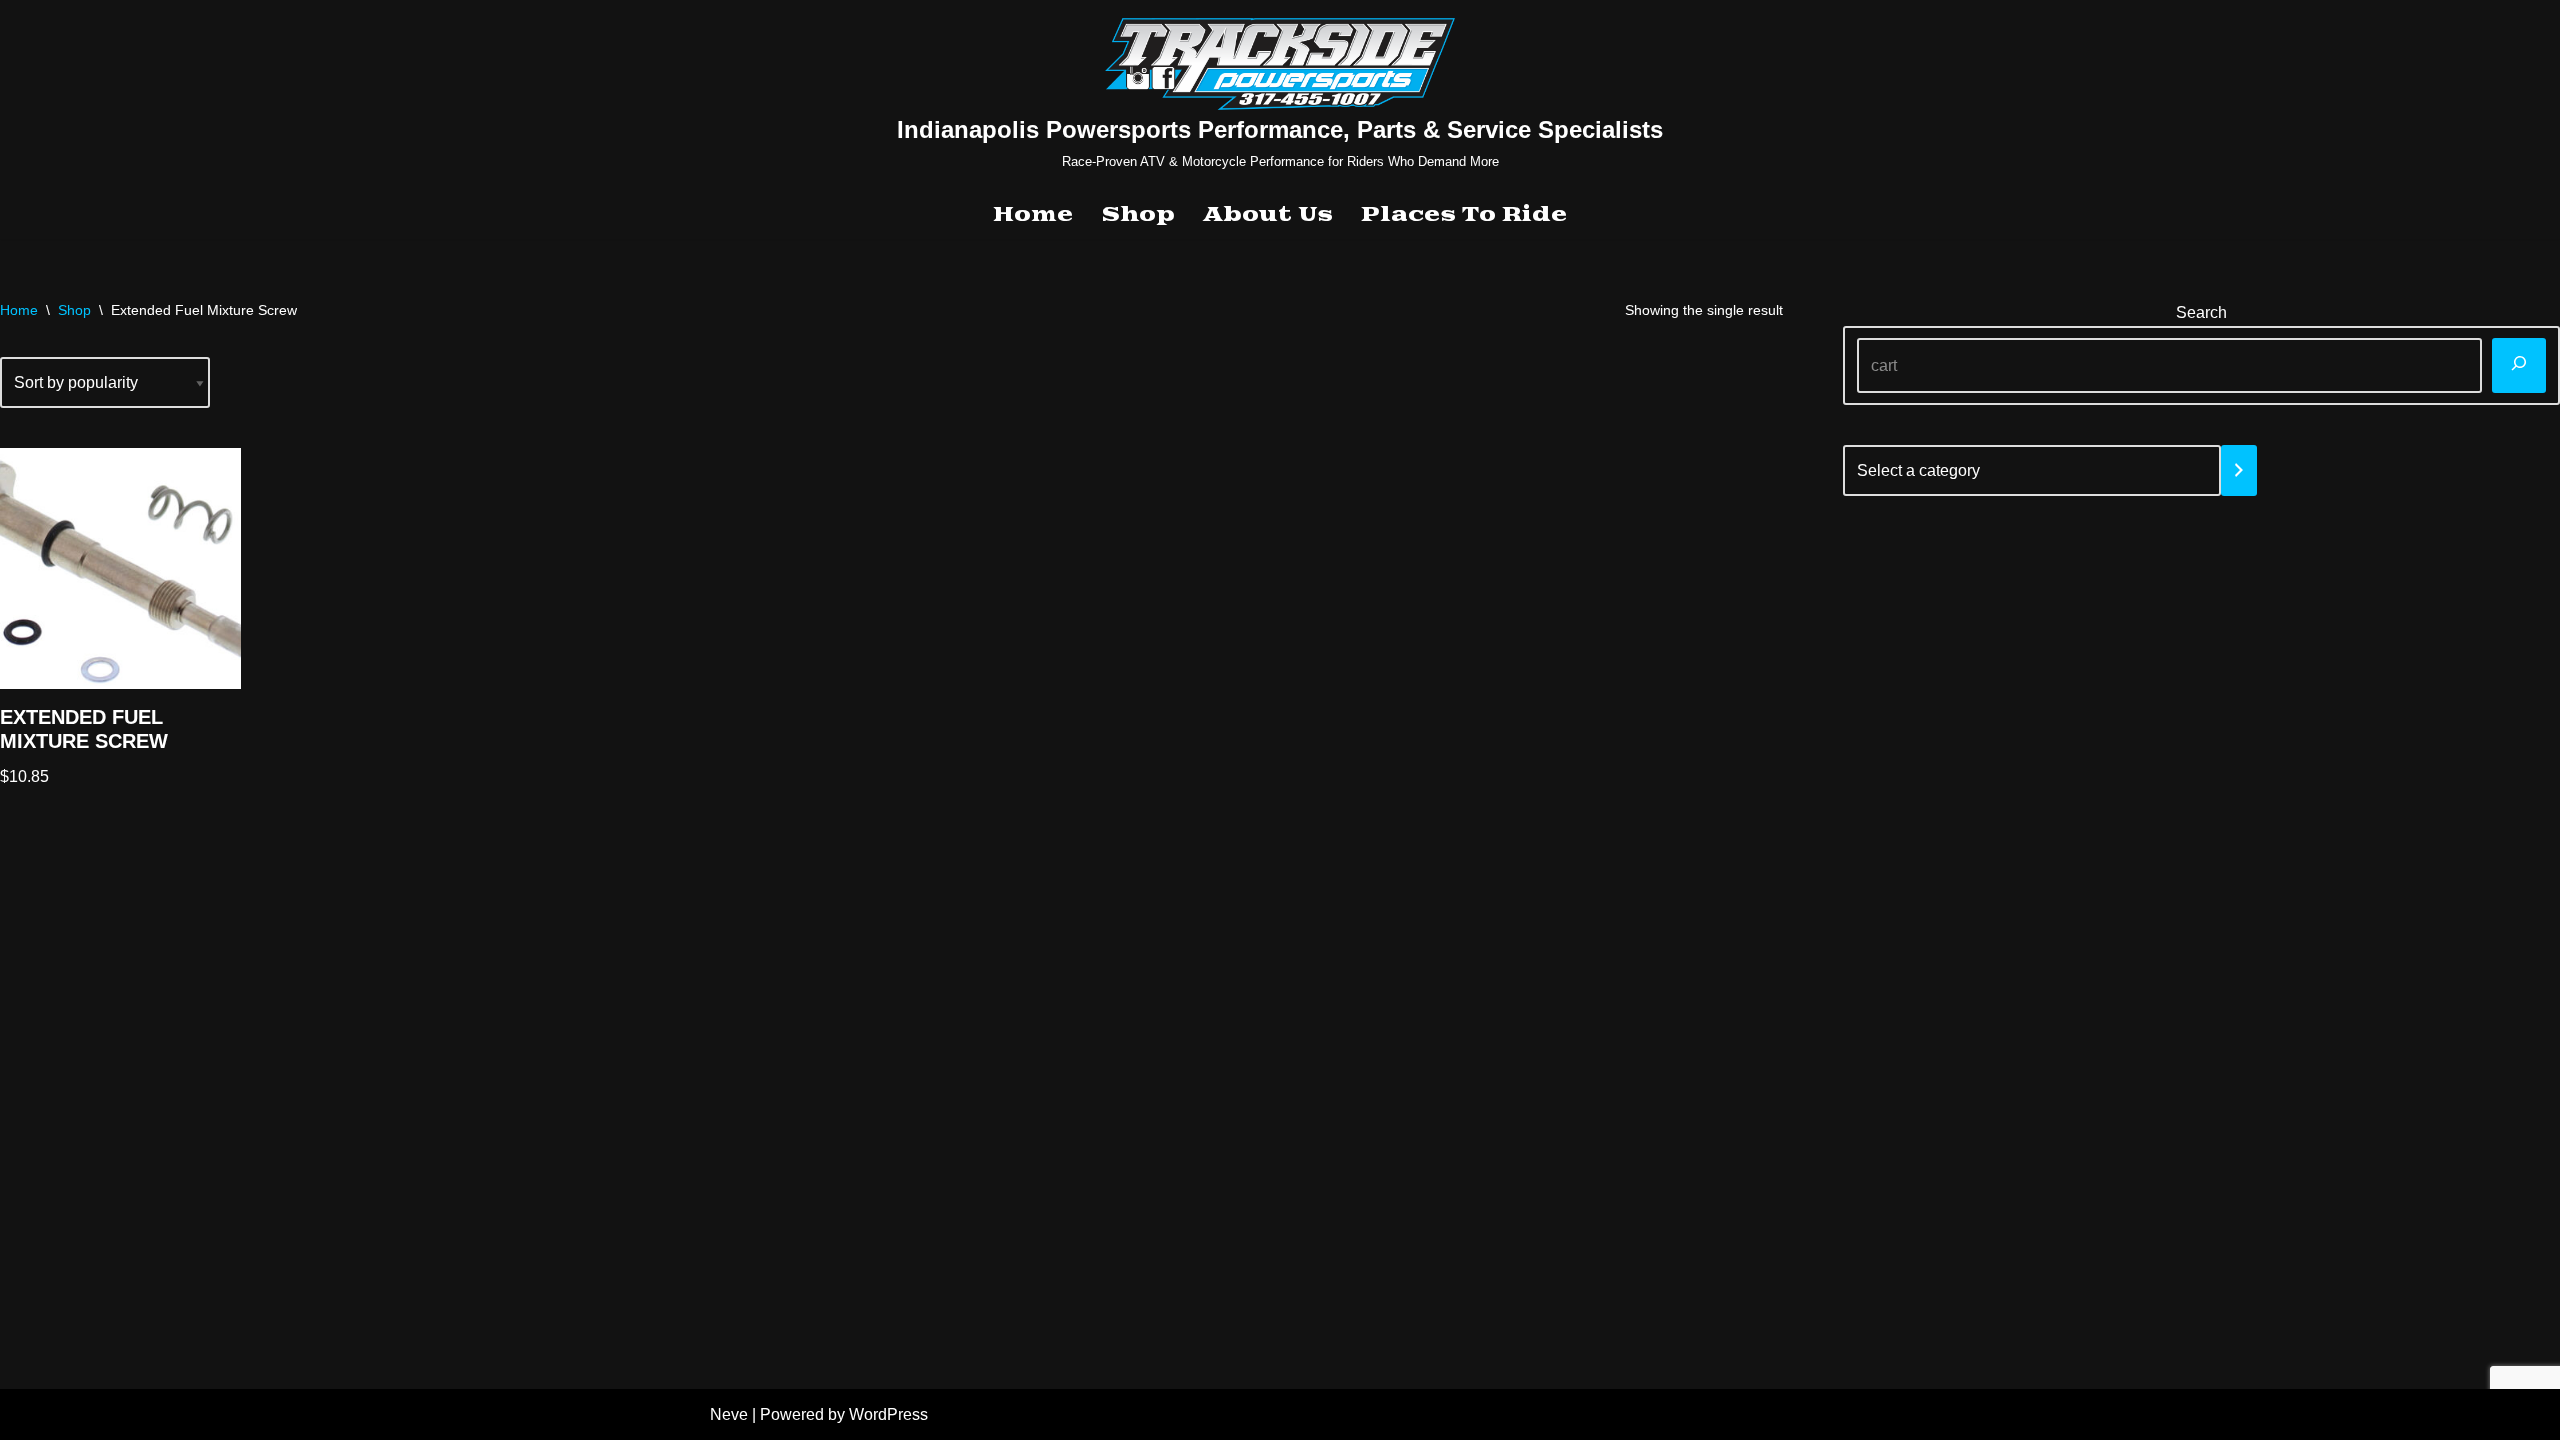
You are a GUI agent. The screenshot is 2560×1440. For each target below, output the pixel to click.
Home (1033, 215)
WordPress (888, 1414)
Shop (1138, 215)
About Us (1268, 215)
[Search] (2519, 365)
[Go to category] (2239, 470)
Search (2201, 312)
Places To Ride (1464, 215)
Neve (729, 1414)
